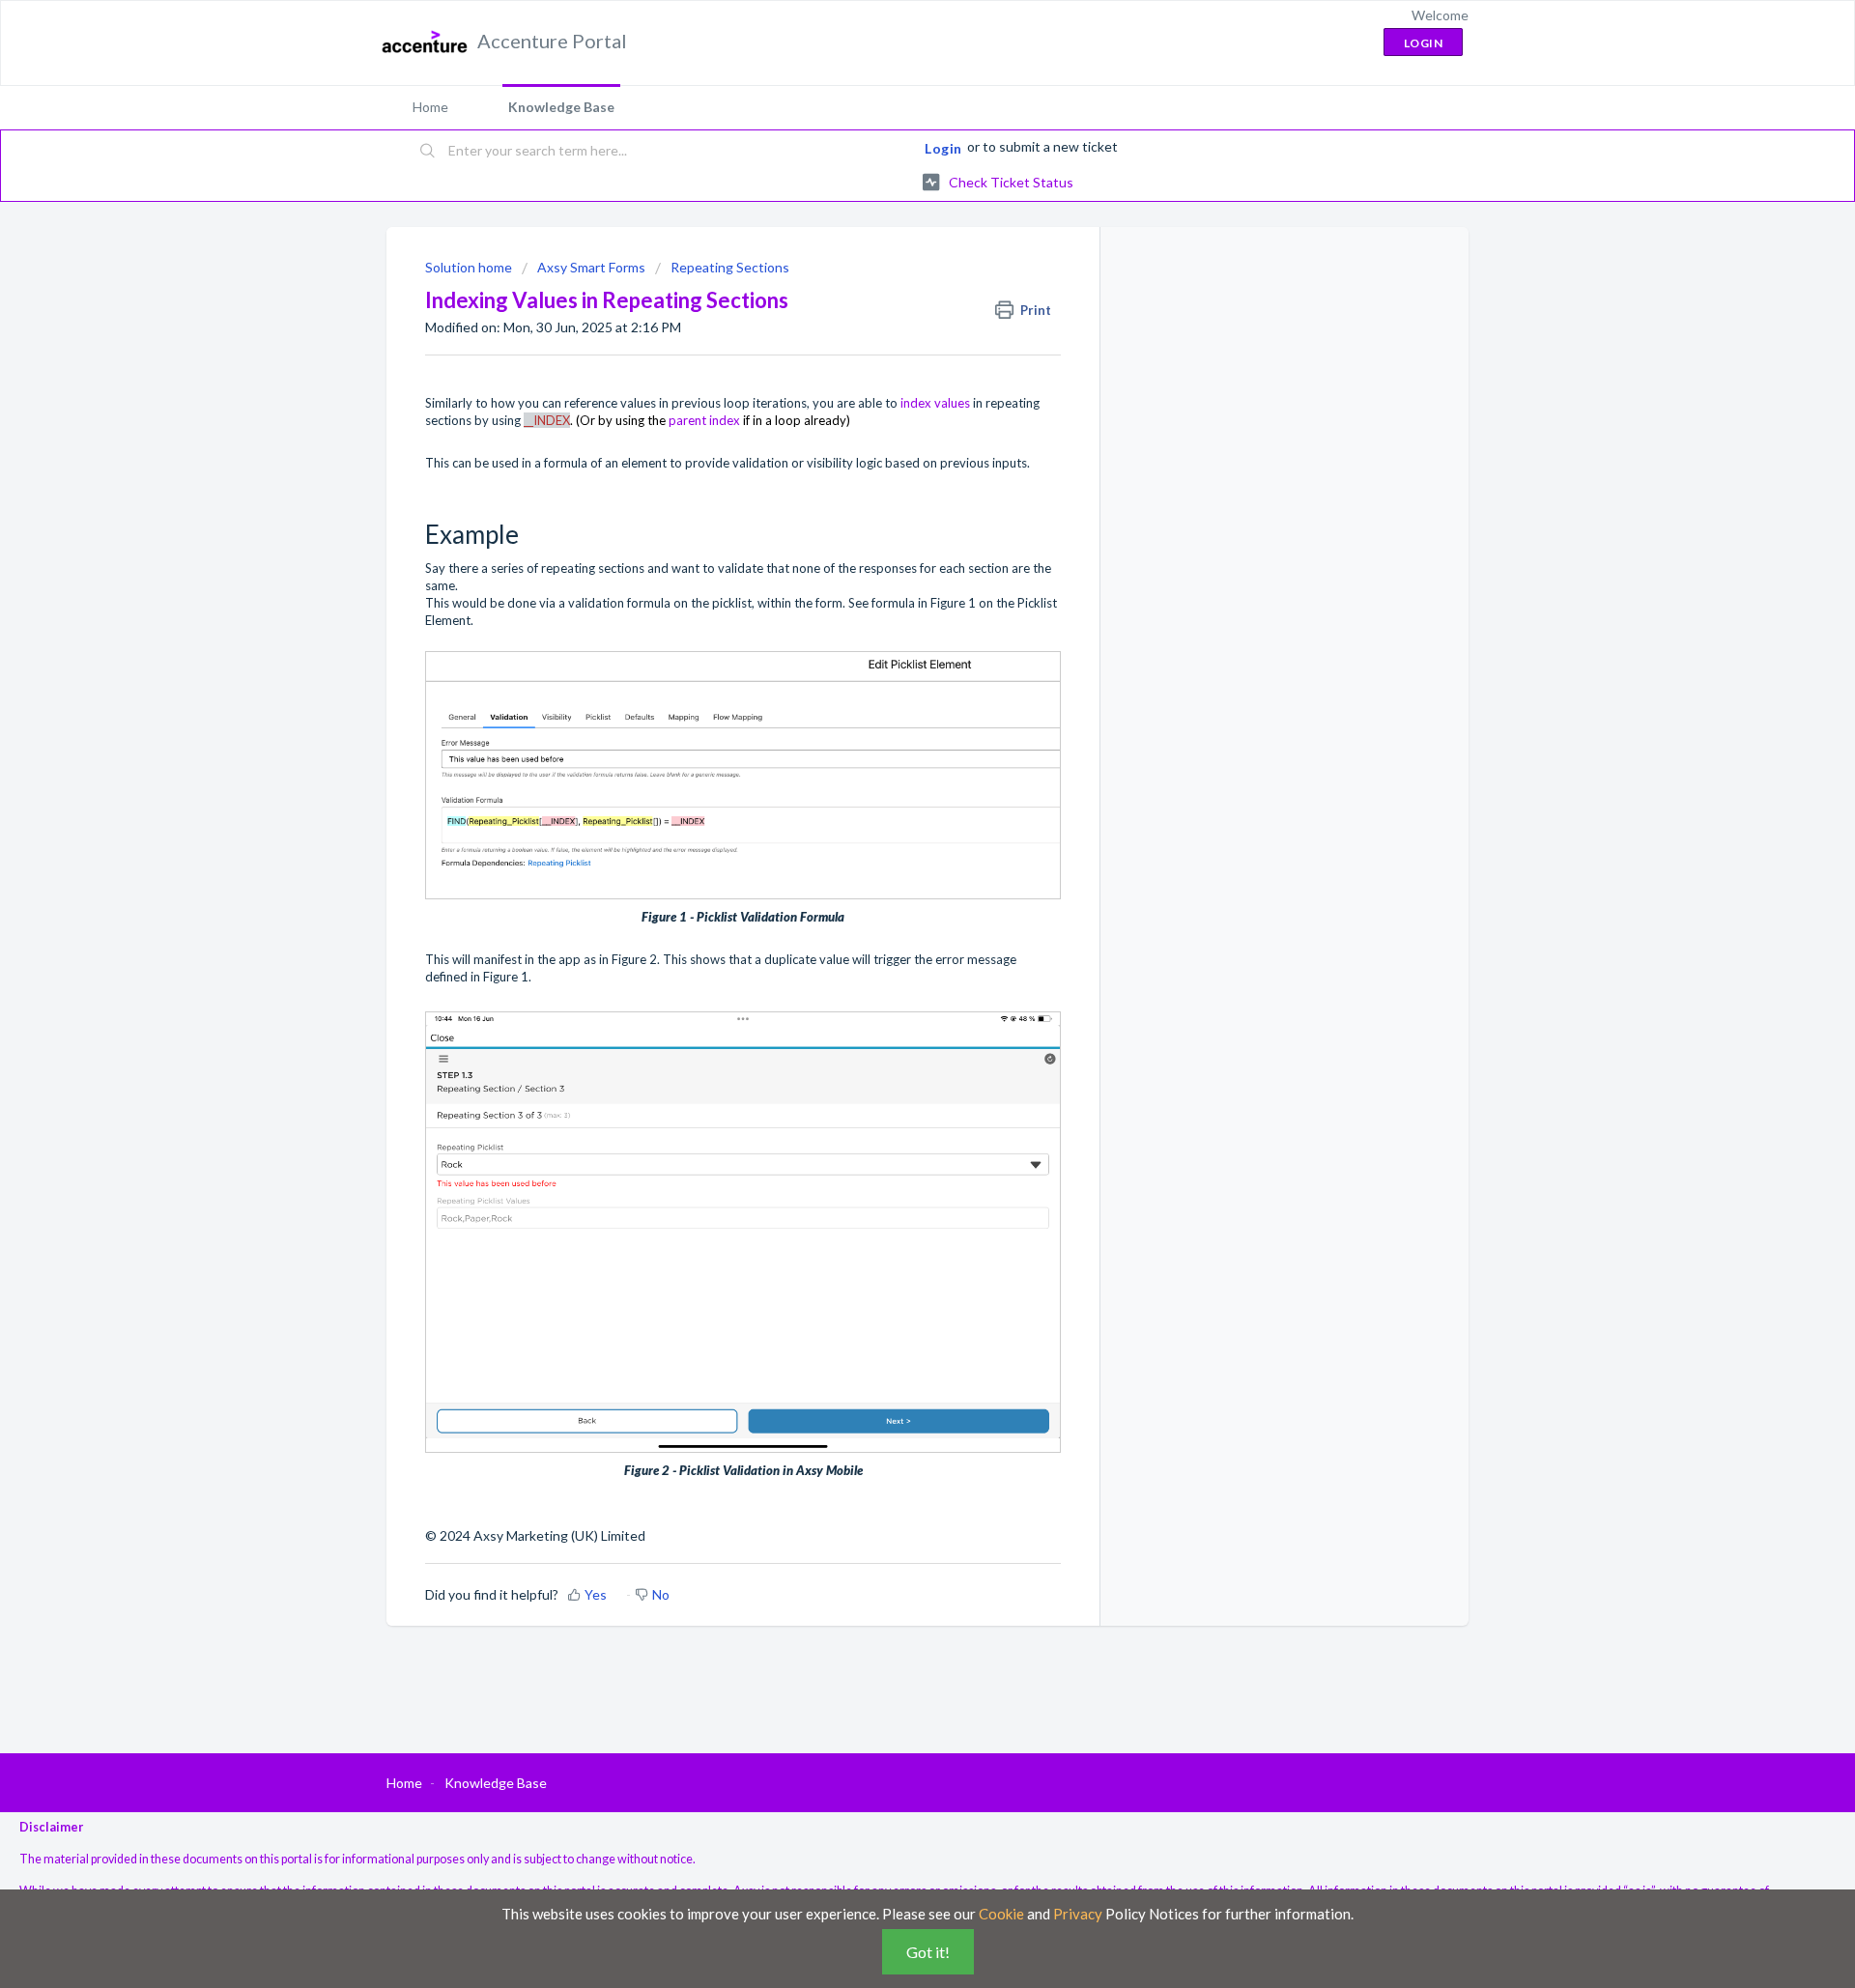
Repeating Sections (730, 267)
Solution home (470, 267)
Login (943, 148)
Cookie (1001, 1914)
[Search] (428, 152)
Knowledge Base (561, 107)
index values (935, 403)
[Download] (892, 758)
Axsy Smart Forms (591, 267)
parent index (704, 420)
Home (430, 107)
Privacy (1078, 1914)
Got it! (928, 1952)
